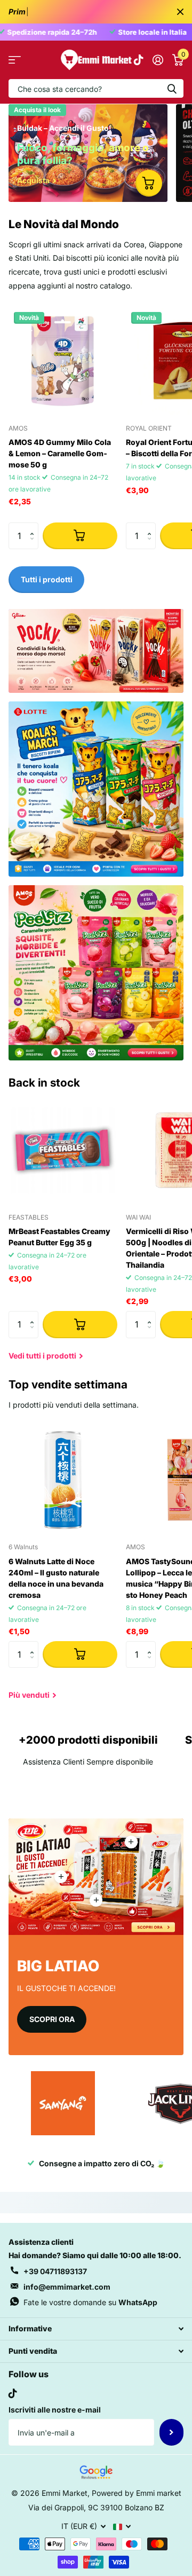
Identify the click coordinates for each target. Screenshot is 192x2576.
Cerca (172, 88)
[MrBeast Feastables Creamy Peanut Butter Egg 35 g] (63, 1150)
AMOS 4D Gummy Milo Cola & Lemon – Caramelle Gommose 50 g (60, 453)
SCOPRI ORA (52, 2019)
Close (180, 12)
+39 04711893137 (55, 2271)
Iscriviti (171, 2432)
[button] (34, 526)
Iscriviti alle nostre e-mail (55, 2410)
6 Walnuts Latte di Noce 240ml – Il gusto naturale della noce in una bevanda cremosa (56, 1578)
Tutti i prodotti (15, 60)
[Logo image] (63, 2103)
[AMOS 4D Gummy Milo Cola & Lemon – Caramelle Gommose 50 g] (63, 361)
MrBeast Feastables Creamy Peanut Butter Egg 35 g (59, 1237)
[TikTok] (13, 2393)
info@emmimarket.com (67, 2287)
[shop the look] (149, 183)
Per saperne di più (131, 1842)
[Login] (158, 60)
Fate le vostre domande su (90, 2302)
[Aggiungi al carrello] (80, 536)
